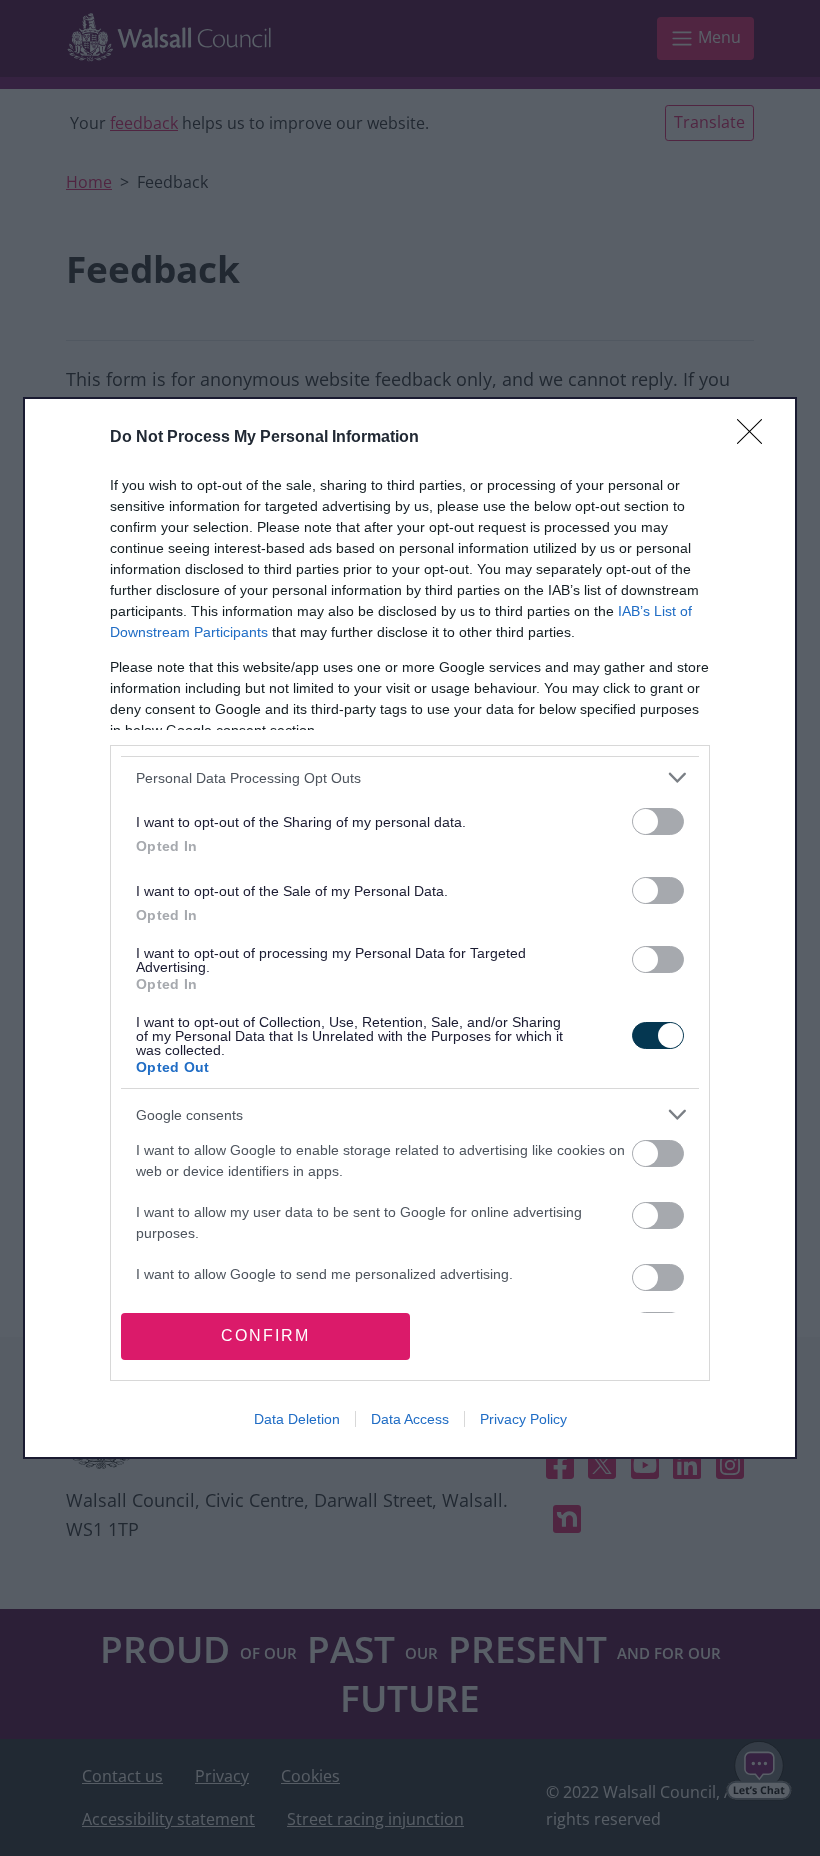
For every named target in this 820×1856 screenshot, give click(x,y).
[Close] (756, 438)
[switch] (658, 821)
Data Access (410, 1419)
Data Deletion (297, 1419)
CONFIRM (265, 1335)
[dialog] (410, 927)
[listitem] (410, 777)
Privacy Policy (523, 1419)
